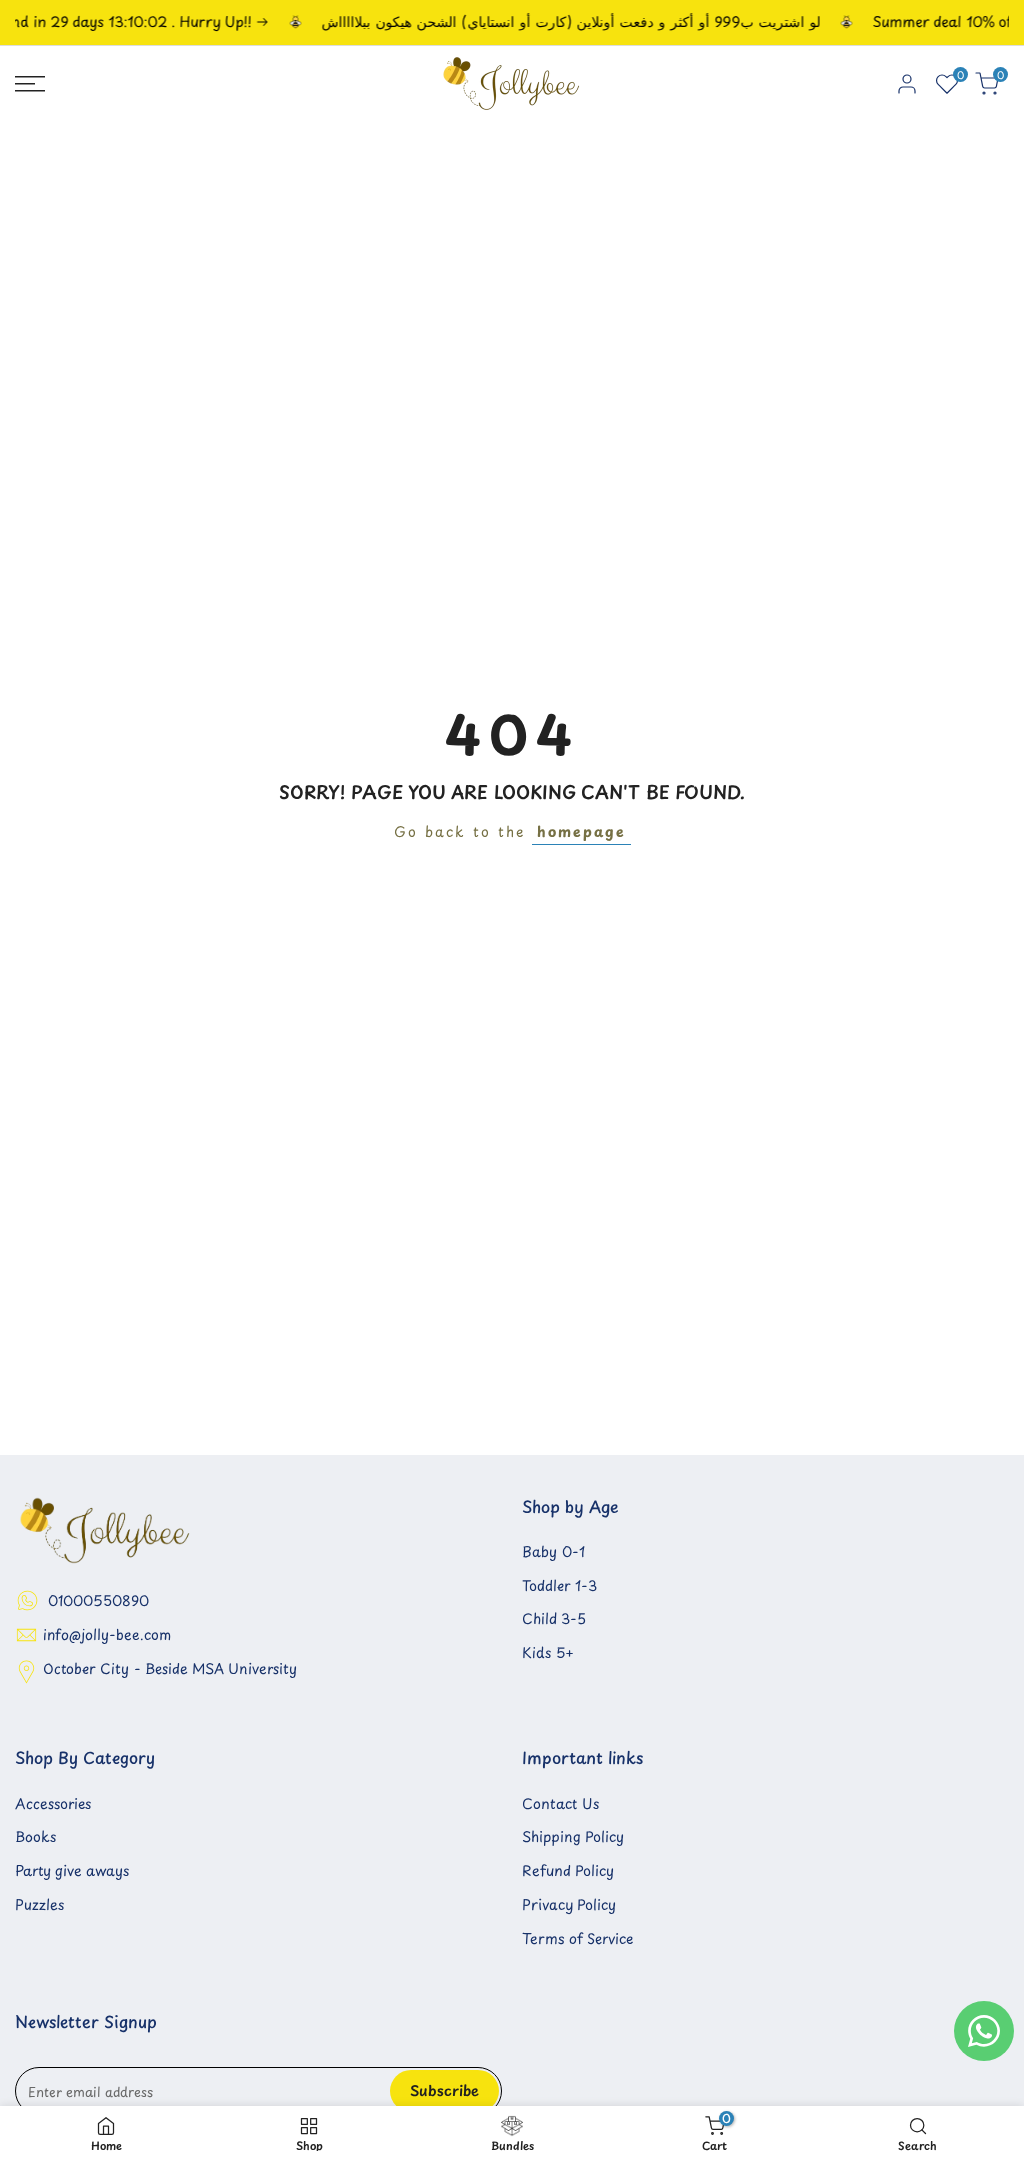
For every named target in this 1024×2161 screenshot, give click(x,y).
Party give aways (72, 1870)
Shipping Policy (573, 1836)
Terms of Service (577, 1938)
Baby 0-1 (553, 1551)
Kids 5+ (548, 1652)
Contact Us (560, 1803)
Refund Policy (568, 1870)
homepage (581, 831)
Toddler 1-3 (559, 1585)
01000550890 (98, 1600)
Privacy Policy (569, 1904)
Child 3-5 (554, 1618)
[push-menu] (30, 84)
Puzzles (39, 1904)
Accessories (53, 1803)
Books (35, 1836)
